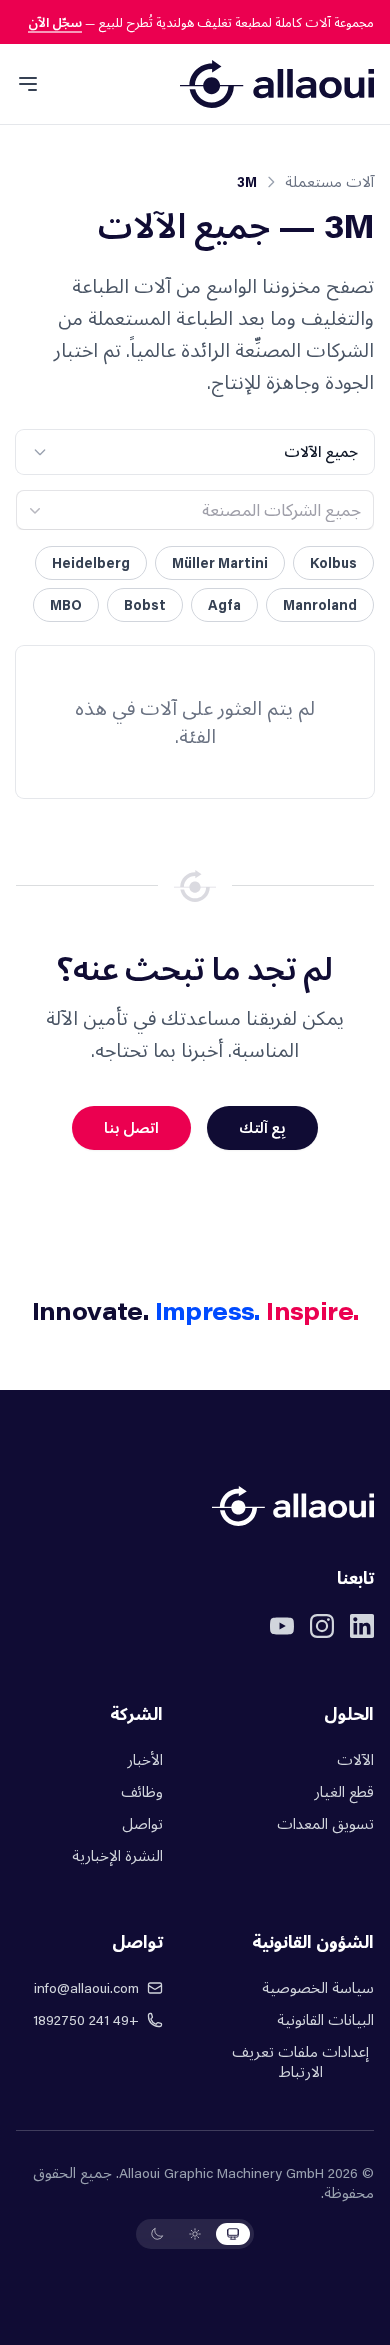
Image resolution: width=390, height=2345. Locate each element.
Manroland (320, 604)
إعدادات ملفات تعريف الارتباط (300, 2061)
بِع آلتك (262, 1127)
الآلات (355, 1759)
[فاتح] (195, 2234)
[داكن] (157, 2234)
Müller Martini (220, 562)
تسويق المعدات (325, 1823)
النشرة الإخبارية (117, 1855)
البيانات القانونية (325, 2019)
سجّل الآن (55, 22)
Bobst (145, 604)
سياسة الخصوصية (318, 1987)
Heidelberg (91, 562)
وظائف (142, 1791)
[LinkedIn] (362, 1626)
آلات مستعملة (329, 181)
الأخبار (145, 1759)
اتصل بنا (131, 1127)
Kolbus (333, 562)
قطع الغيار (344, 1791)
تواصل (142, 1823)
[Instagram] (322, 1626)
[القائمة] (28, 84)
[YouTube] (282, 1626)
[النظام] (233, 2234)
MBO (66, 604)
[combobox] (195, 510)
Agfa (224, 604)
